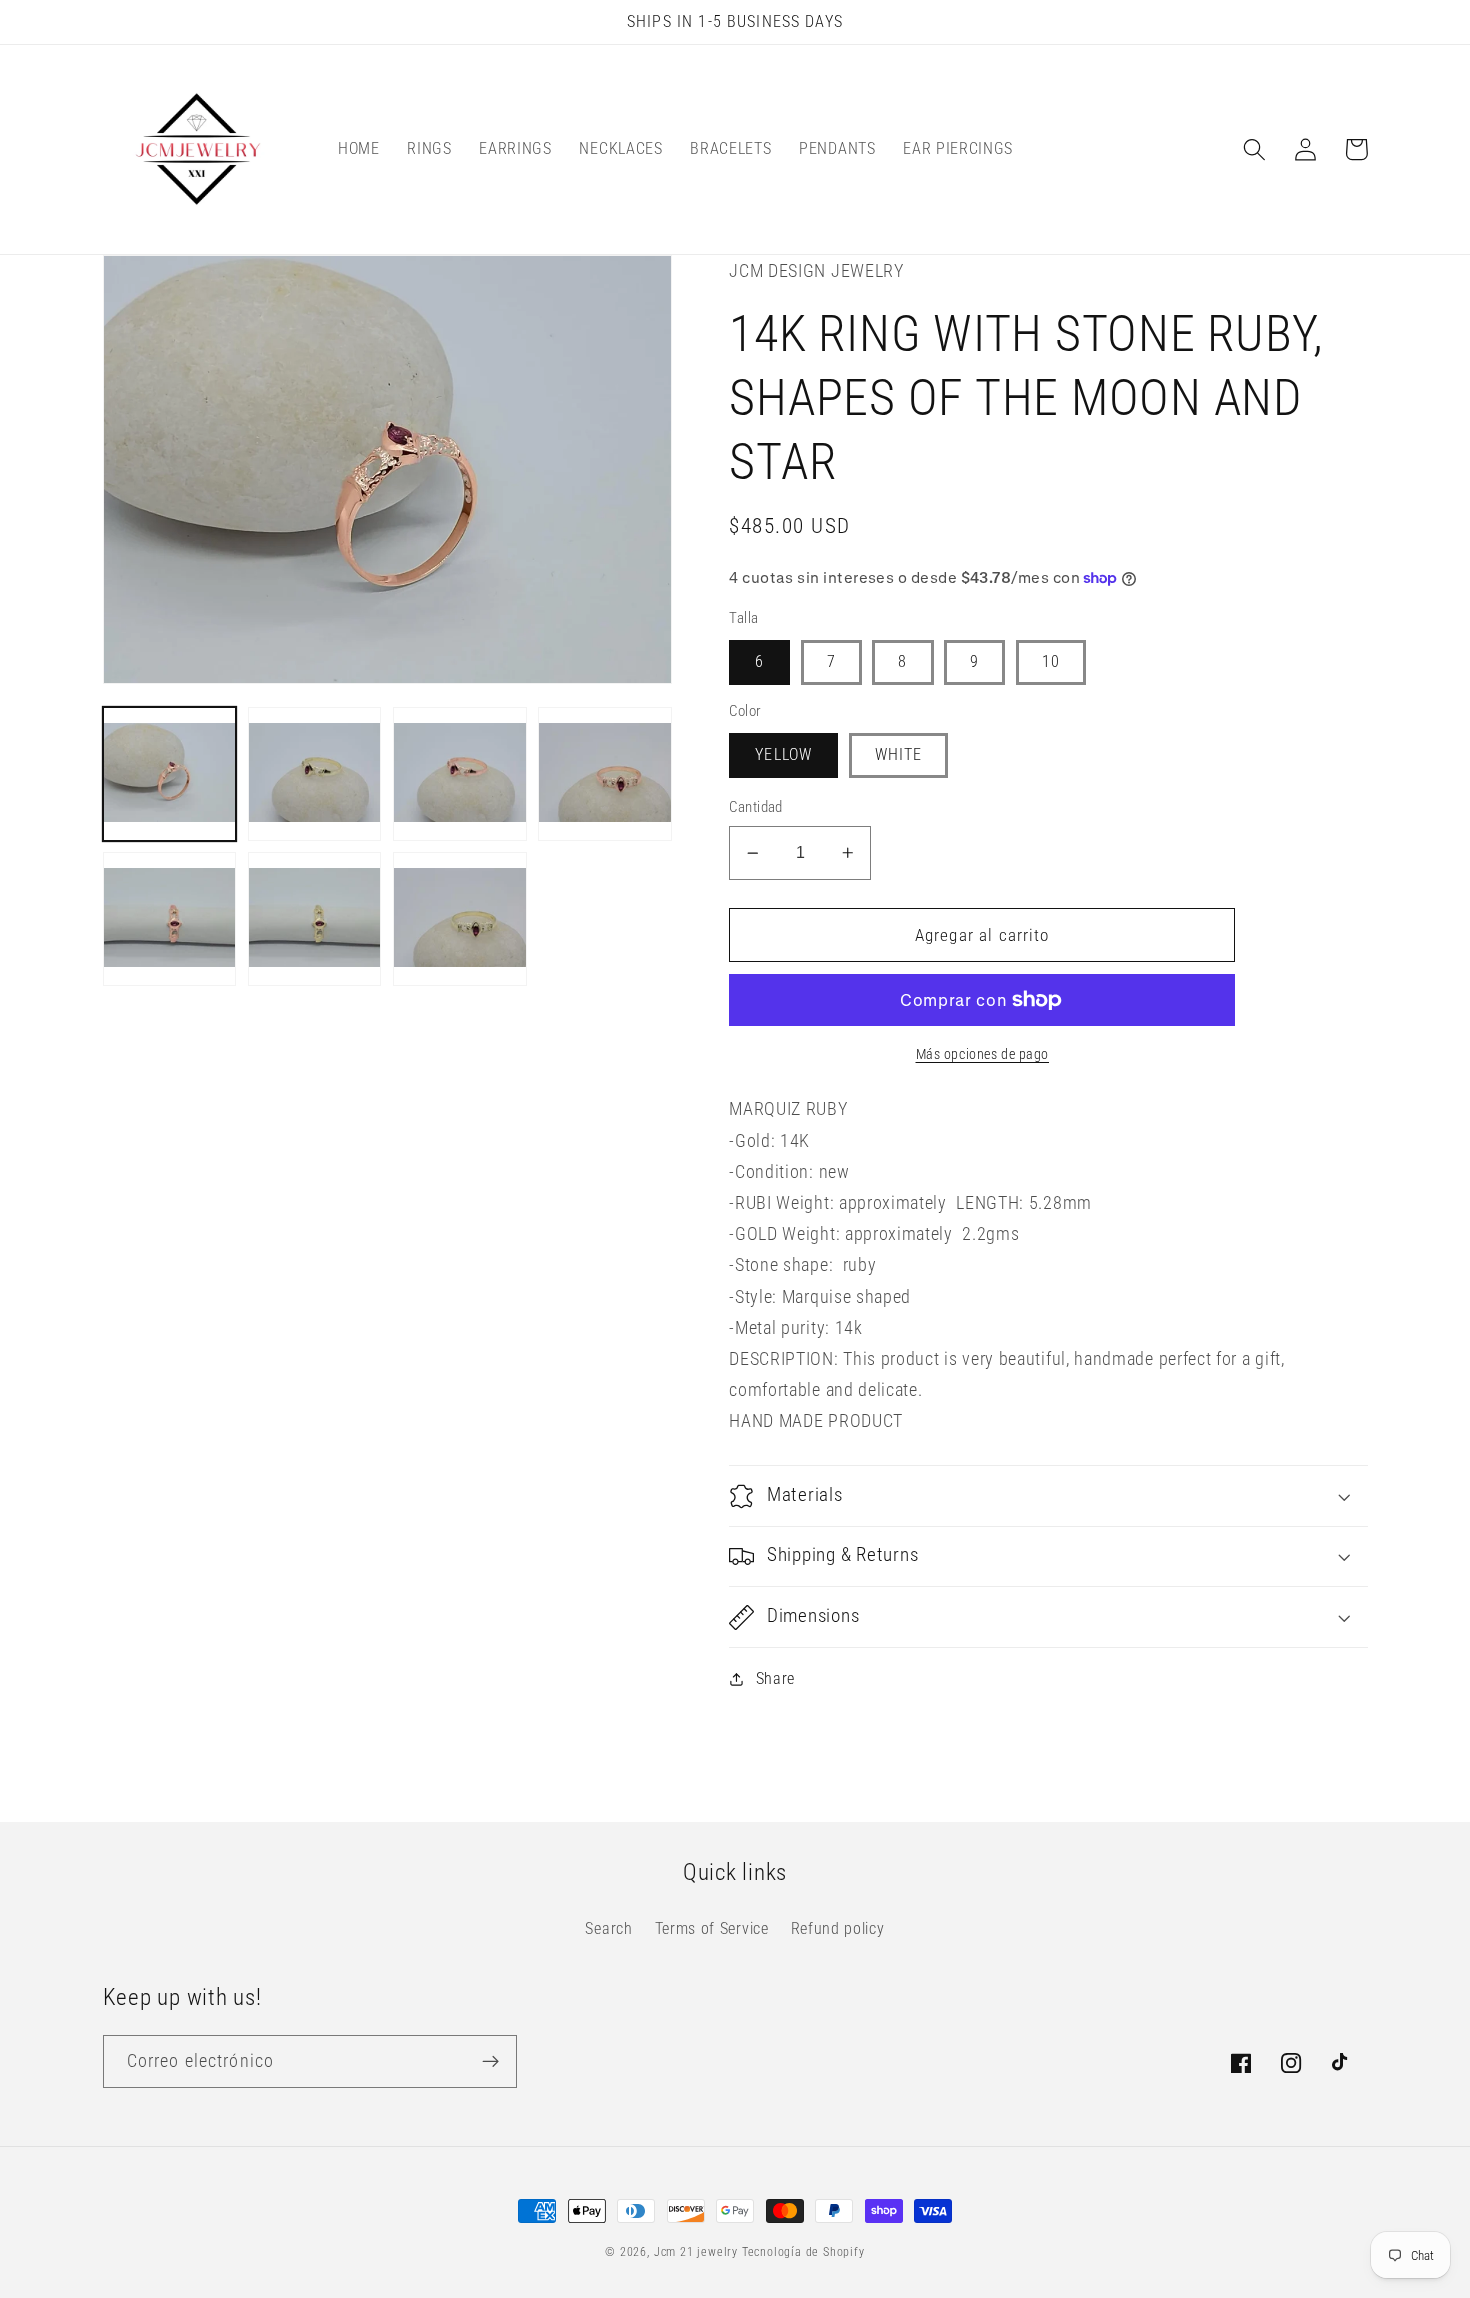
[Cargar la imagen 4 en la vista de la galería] (605, 774)
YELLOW (783, 754)
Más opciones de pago (983, 1054)
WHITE (899, 754)
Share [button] (775, 1678)
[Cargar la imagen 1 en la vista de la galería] (170, 774)
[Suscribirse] (490, 2062)
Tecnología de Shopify (803, 2252)
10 (1051, 661)
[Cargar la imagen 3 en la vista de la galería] (460, 774)
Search (608, 1928)
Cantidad (756, 807)
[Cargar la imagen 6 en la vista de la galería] (315, 919)
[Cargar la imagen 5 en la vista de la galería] (170, 919)
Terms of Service (712, 1928)
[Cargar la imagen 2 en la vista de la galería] (315, 774)
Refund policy (838, 1928)
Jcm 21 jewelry (696, 2252)
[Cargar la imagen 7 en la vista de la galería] (460, 919)
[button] (1255, 149)
